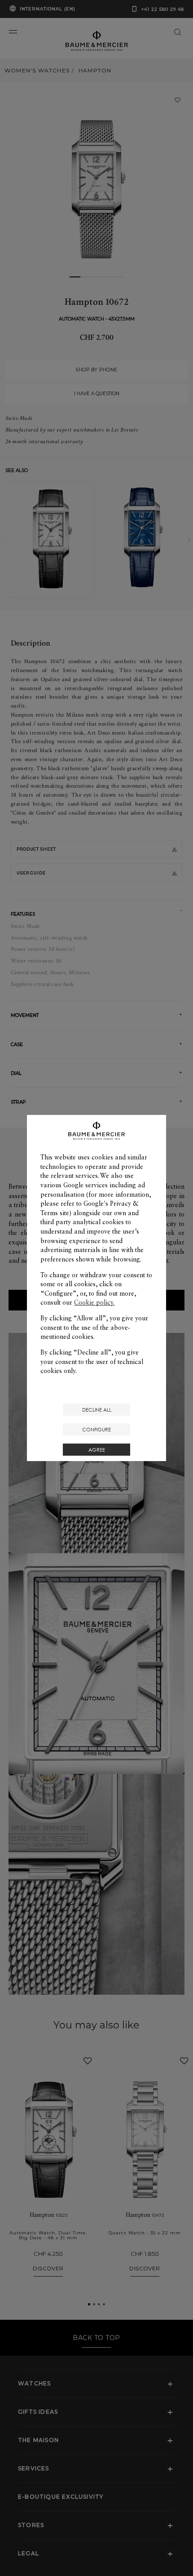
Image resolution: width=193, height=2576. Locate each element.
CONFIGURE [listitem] (96, 1429)
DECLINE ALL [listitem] (97, 1410)
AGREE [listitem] (97, 1450)
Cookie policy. (94, 1302)
